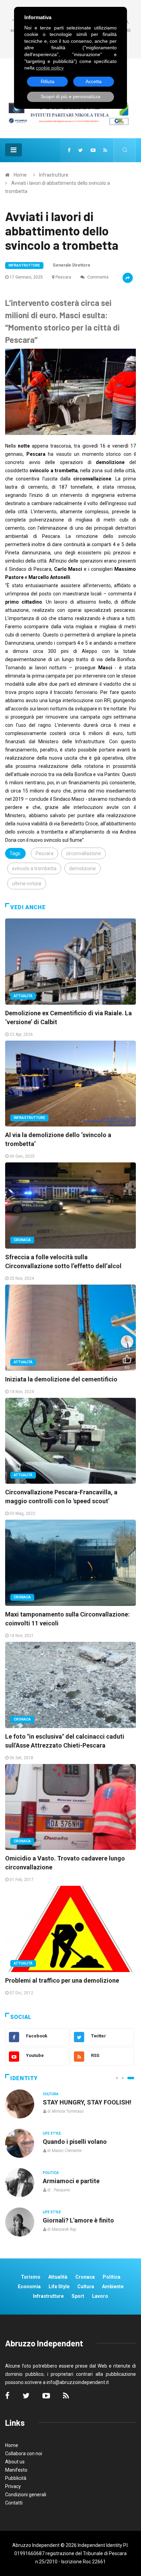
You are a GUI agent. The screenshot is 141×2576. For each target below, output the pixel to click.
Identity (24, 2078)
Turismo (31, 2277)
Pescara (63, 277)
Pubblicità (16, 2478)
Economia (29, 2287)
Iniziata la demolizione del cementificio (61, 1379)
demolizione (82, 868)
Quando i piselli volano (75, 2142)
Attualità (23, 996)
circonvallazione (84, 853)
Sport (78, 2296)
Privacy (13, 2486)
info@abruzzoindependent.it (78, 2382)
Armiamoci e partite (71, 2181)
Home (20, 175)
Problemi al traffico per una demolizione (62, 1980)
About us (15, 2462)
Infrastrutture (54, 175)
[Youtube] (93, 150)
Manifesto (16, 2470)
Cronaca (22, 1240)
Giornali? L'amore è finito (78, 2220)
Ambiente (113, 2287)
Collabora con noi (24, 2453)
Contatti (14, 2503)
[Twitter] (81, 150)
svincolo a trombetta (34, 868)
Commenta (97, 277)
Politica (51, 2173)
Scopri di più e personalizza (70, 96)
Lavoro (100, 2296)
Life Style (52, 2133)
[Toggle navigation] (14, 150)
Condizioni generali (26, 2495)
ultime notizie (27, 884)
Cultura (51, 2094)
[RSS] (105, 150)
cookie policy (50, 68)
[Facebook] (69, 150)
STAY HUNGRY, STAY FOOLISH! (87, 2102)
